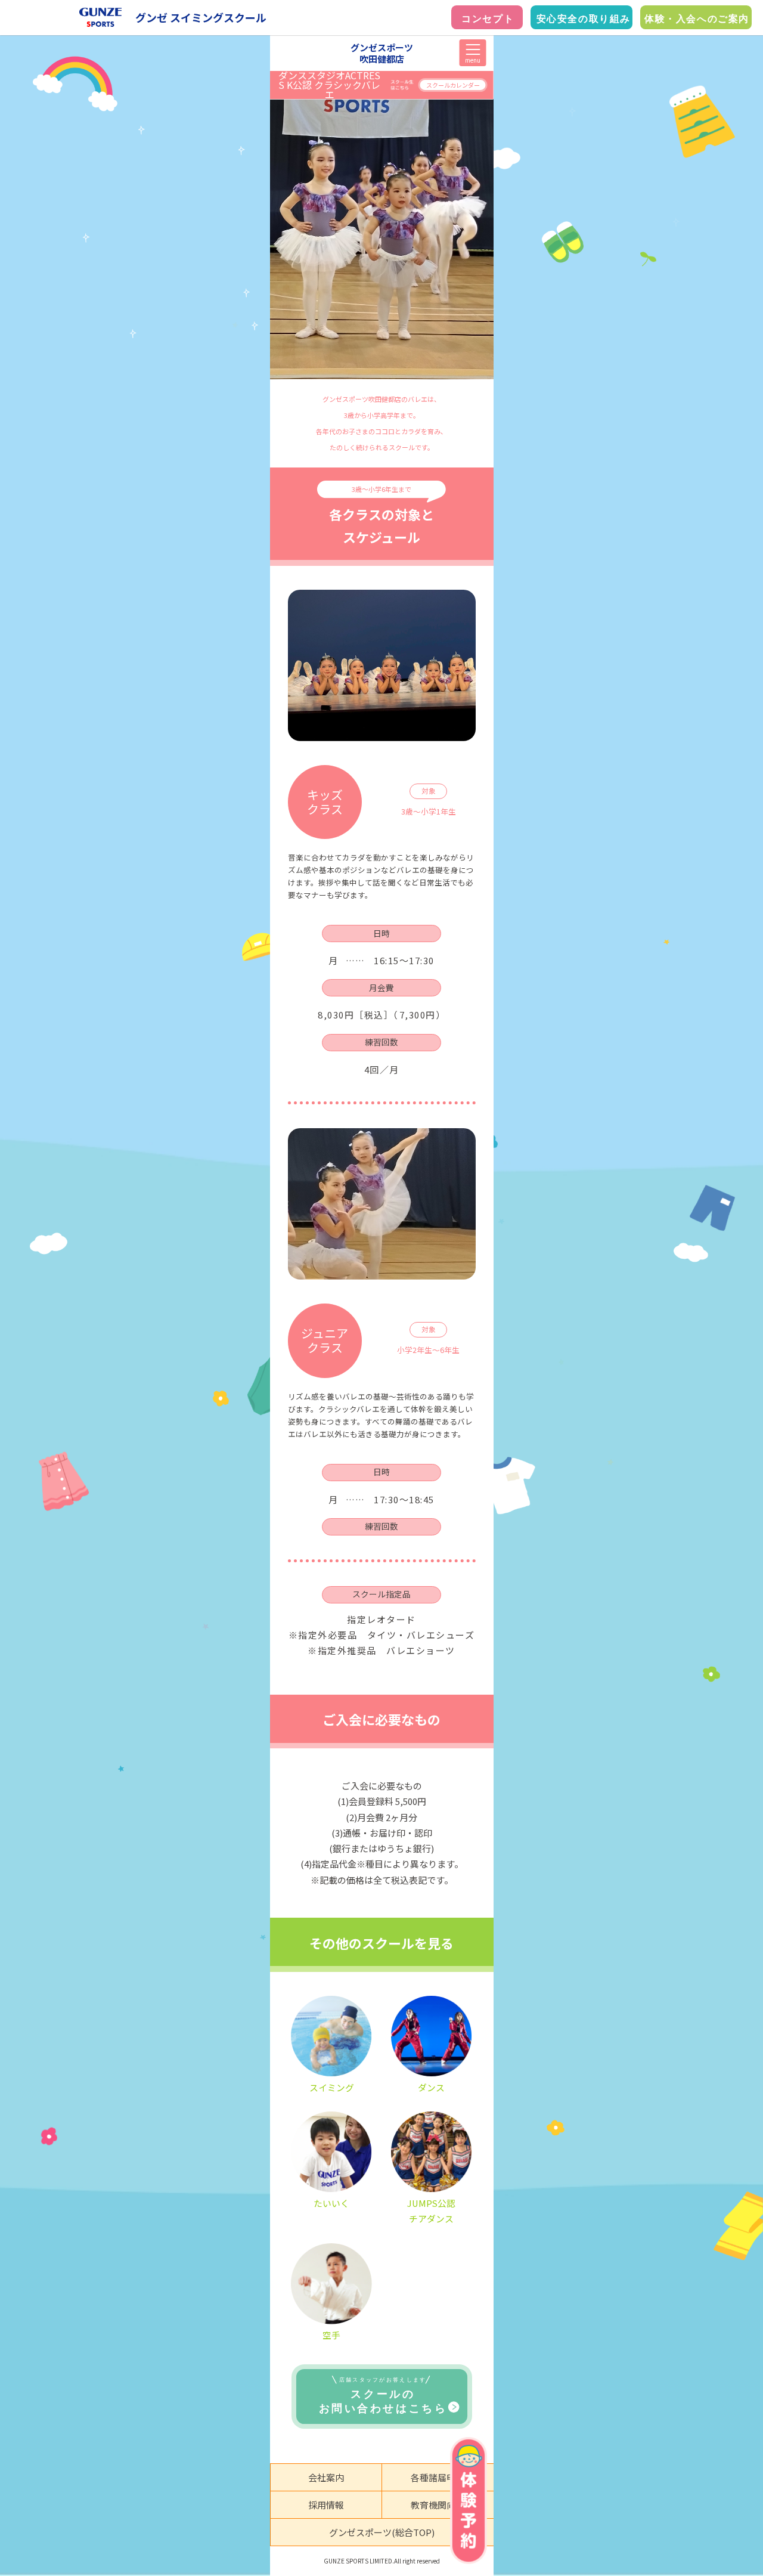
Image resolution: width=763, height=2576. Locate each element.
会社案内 (326, 2477)
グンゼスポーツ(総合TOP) (382, 2532)
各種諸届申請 (438, 2477)
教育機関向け (438, 2505)
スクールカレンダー (453, 85)
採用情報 (326, 2505)
